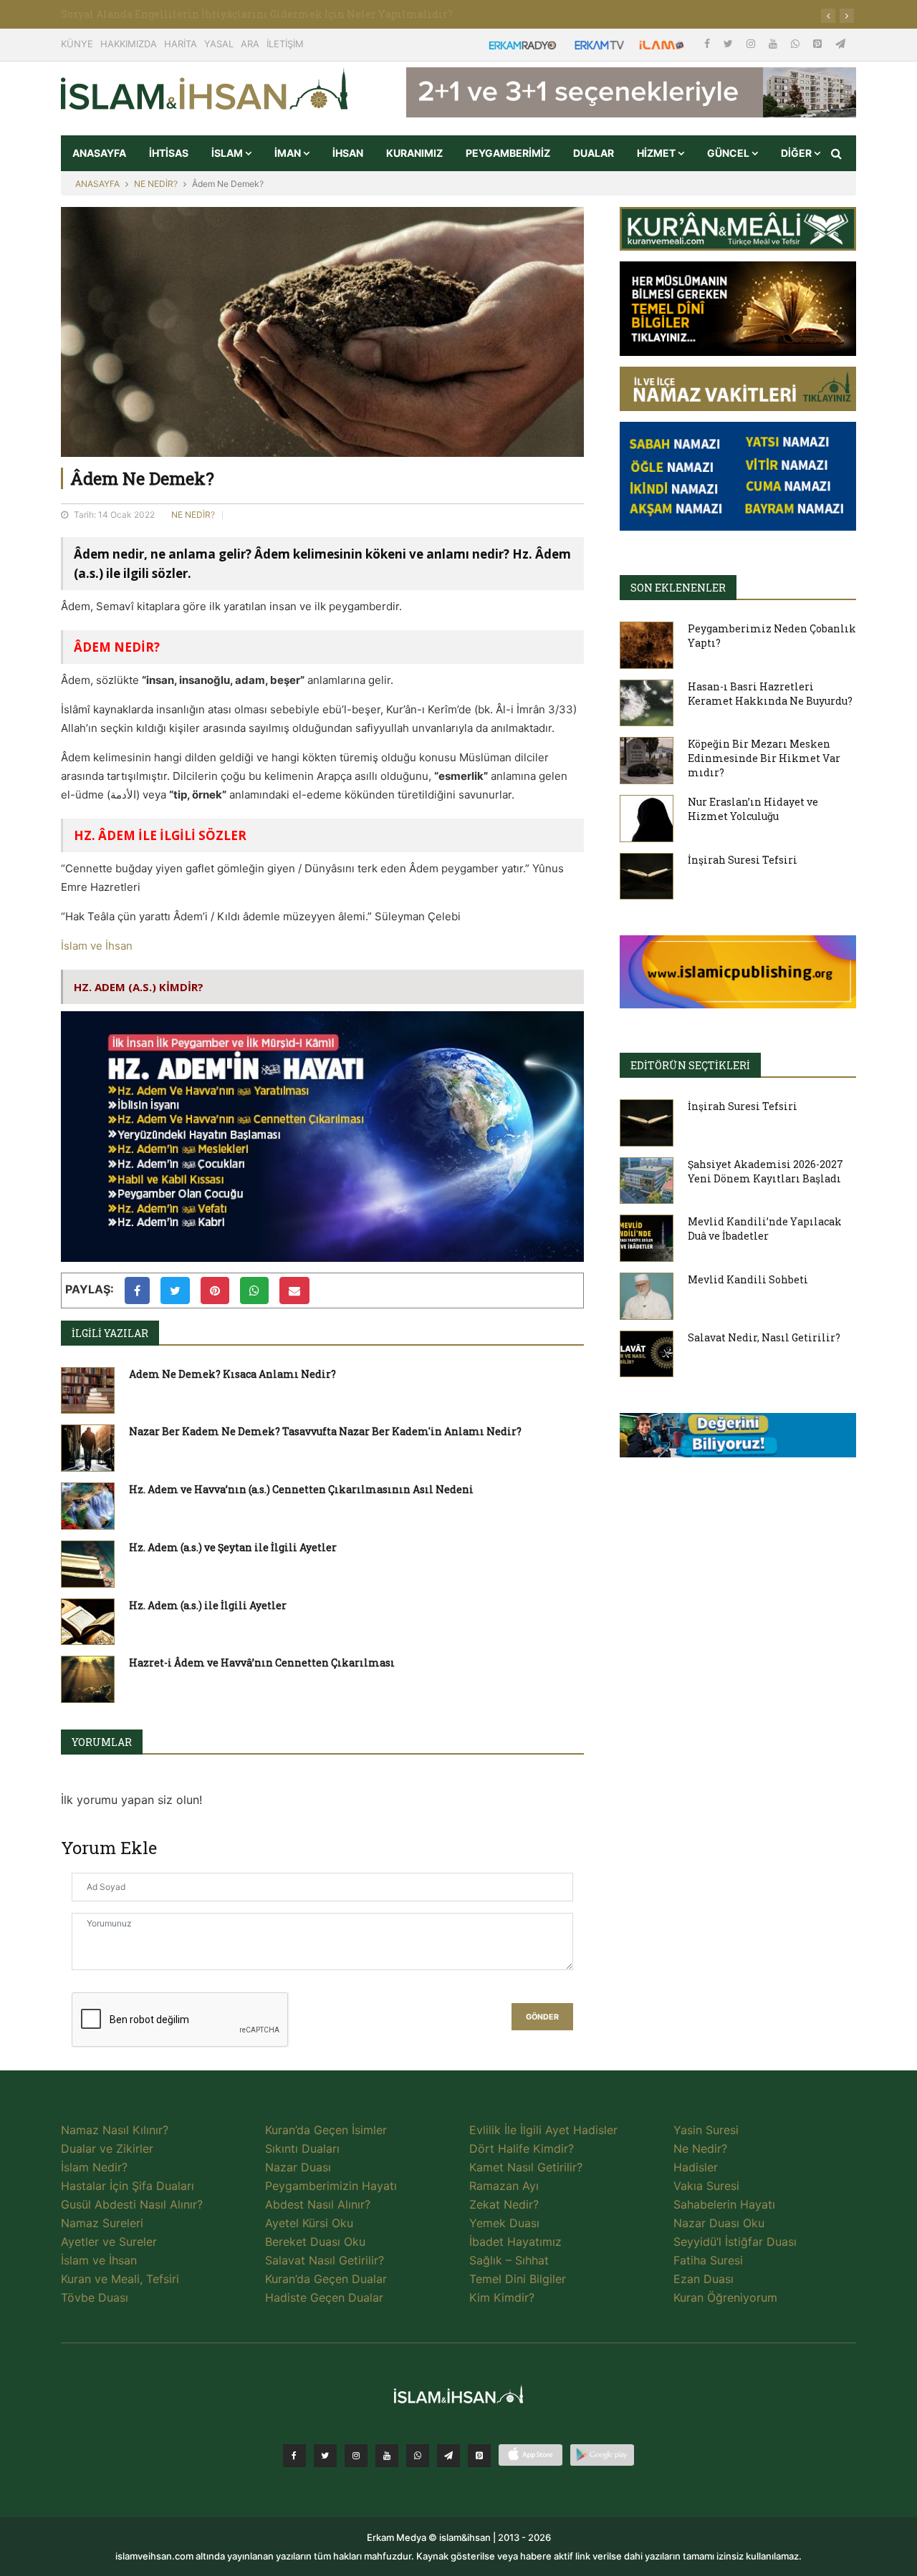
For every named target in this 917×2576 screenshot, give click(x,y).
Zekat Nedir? (504, 2204)
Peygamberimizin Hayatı (331, 2186)
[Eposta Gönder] (294, 1291)
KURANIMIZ (414, 153)
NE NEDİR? (156, 184)
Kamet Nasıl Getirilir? (526, 2167)
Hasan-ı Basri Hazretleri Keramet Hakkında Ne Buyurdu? (770, 694)
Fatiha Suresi (708, 2260)
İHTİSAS (169, 153)
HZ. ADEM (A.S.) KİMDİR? (139, 987)
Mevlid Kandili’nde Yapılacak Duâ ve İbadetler (765, 1229)
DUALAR (594, 153)
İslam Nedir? (94, 2167)
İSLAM (228, 153)
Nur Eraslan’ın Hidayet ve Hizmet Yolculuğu (753, 809)
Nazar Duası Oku (719, 2223)
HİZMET (657, 153)
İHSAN (348, 153)
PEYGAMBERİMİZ (508, 153)
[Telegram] (840, 43)
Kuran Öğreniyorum (725, 2297)
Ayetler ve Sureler (109, 2242)
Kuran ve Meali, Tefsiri (120, 2279)
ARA (250, 44)
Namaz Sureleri (102, 2223)
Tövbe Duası (95, 2297)
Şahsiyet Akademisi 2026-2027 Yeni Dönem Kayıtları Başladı (765, 1171)
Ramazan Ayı (504, 2186)
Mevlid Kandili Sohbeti (748, 1279)
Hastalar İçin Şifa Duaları (128, 2186)
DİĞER (797, 153)
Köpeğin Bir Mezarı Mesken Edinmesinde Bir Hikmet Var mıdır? (764, 758)
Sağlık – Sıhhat (509, 2260)
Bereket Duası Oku (315, 2242)
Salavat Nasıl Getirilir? (325, 2260)
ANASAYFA (99, 153)
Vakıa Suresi (706, 2186)
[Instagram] (752, 43)
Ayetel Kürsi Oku (309, 2223)
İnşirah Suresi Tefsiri (743, 860)
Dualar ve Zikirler (107, 2148)
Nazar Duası (298, 2167)
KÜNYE (77, 44)
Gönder (542, 2017)
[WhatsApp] (797, 43)
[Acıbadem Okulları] (738, 1439)
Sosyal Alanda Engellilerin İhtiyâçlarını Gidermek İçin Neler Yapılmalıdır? (257, 14)
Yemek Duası (504, 2223)
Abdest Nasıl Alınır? (318, 2204)
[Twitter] (730, 43)
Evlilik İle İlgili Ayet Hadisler (543, 2130)
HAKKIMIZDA (129, 44)
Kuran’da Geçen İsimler (326, 2130)
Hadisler (696, 2167)
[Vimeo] (448, 2456)
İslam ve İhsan (97, 946)
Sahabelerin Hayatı (724, 2204)
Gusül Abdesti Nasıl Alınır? (132, 2204)
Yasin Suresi (706, 2130)
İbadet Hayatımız (515, 2242)
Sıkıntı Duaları (302, 2148)
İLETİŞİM (285, 44)
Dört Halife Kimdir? (522, 2148)
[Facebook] (709, 43)
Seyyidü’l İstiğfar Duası (735, 2242)
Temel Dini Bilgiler (518, 2279)
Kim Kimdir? (502, 2297)
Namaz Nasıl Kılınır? (115, 2130)
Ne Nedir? (700, 2148)
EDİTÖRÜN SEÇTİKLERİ (690, 1065)
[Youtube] (774, 43)
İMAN (289, 153)
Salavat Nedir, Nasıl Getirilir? (764, 1337)
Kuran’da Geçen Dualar (326, 2279)
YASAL (219, 44)
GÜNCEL (729, 153)
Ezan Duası (704, 2279)
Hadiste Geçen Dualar (324, 2297)
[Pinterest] (819, 43)
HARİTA (181, 44)
